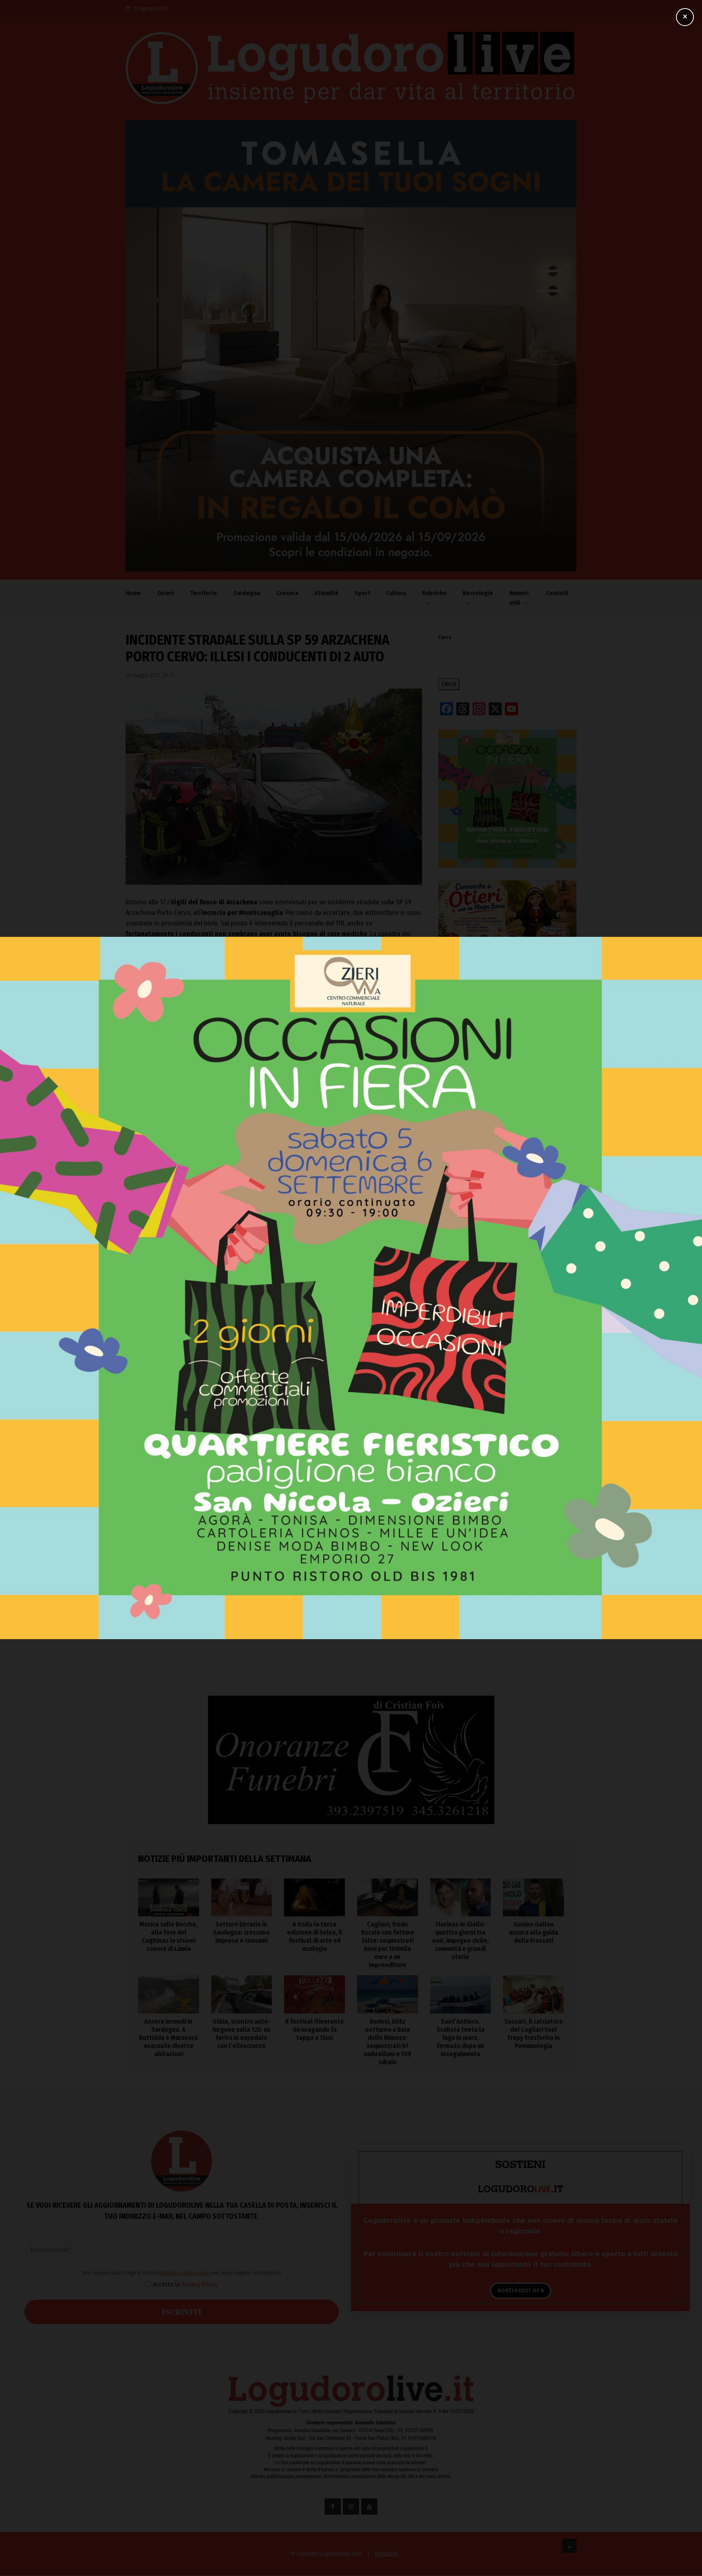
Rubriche (434, 593)
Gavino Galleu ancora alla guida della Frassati (533, 1932)
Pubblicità (386, 2554)
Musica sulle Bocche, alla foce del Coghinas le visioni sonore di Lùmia (506, 1401)
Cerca (445, 637)
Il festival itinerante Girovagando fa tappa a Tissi (314, 2030)
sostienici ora (521, 2291)
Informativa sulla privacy (276, 1295)
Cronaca (287, 593)
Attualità (326, 593)
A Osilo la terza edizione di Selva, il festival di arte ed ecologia (505, 1472)
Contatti (557, 593)
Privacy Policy (292, 1306)
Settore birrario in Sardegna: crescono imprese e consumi (506, 1436)
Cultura (396, 593)
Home (133, 593)
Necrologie (478, 593)
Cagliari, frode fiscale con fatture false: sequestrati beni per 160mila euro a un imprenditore (495, 1512)
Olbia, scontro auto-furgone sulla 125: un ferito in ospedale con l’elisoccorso (241, 2034)
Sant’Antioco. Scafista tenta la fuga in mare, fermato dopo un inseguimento (460, 2038)
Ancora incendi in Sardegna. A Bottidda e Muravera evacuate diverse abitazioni (168, 2038)
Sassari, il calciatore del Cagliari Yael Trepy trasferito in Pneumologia (533, 2034)
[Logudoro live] (351, 72)
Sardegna (247, 593)
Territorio (204, 593)
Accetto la (277, 1306)
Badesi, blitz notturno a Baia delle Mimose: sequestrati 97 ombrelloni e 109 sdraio (387, 2042)
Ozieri (166, 593)
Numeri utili (519, 598)
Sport (362, 593)
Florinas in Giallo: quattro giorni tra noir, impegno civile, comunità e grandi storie (497, 1551)
